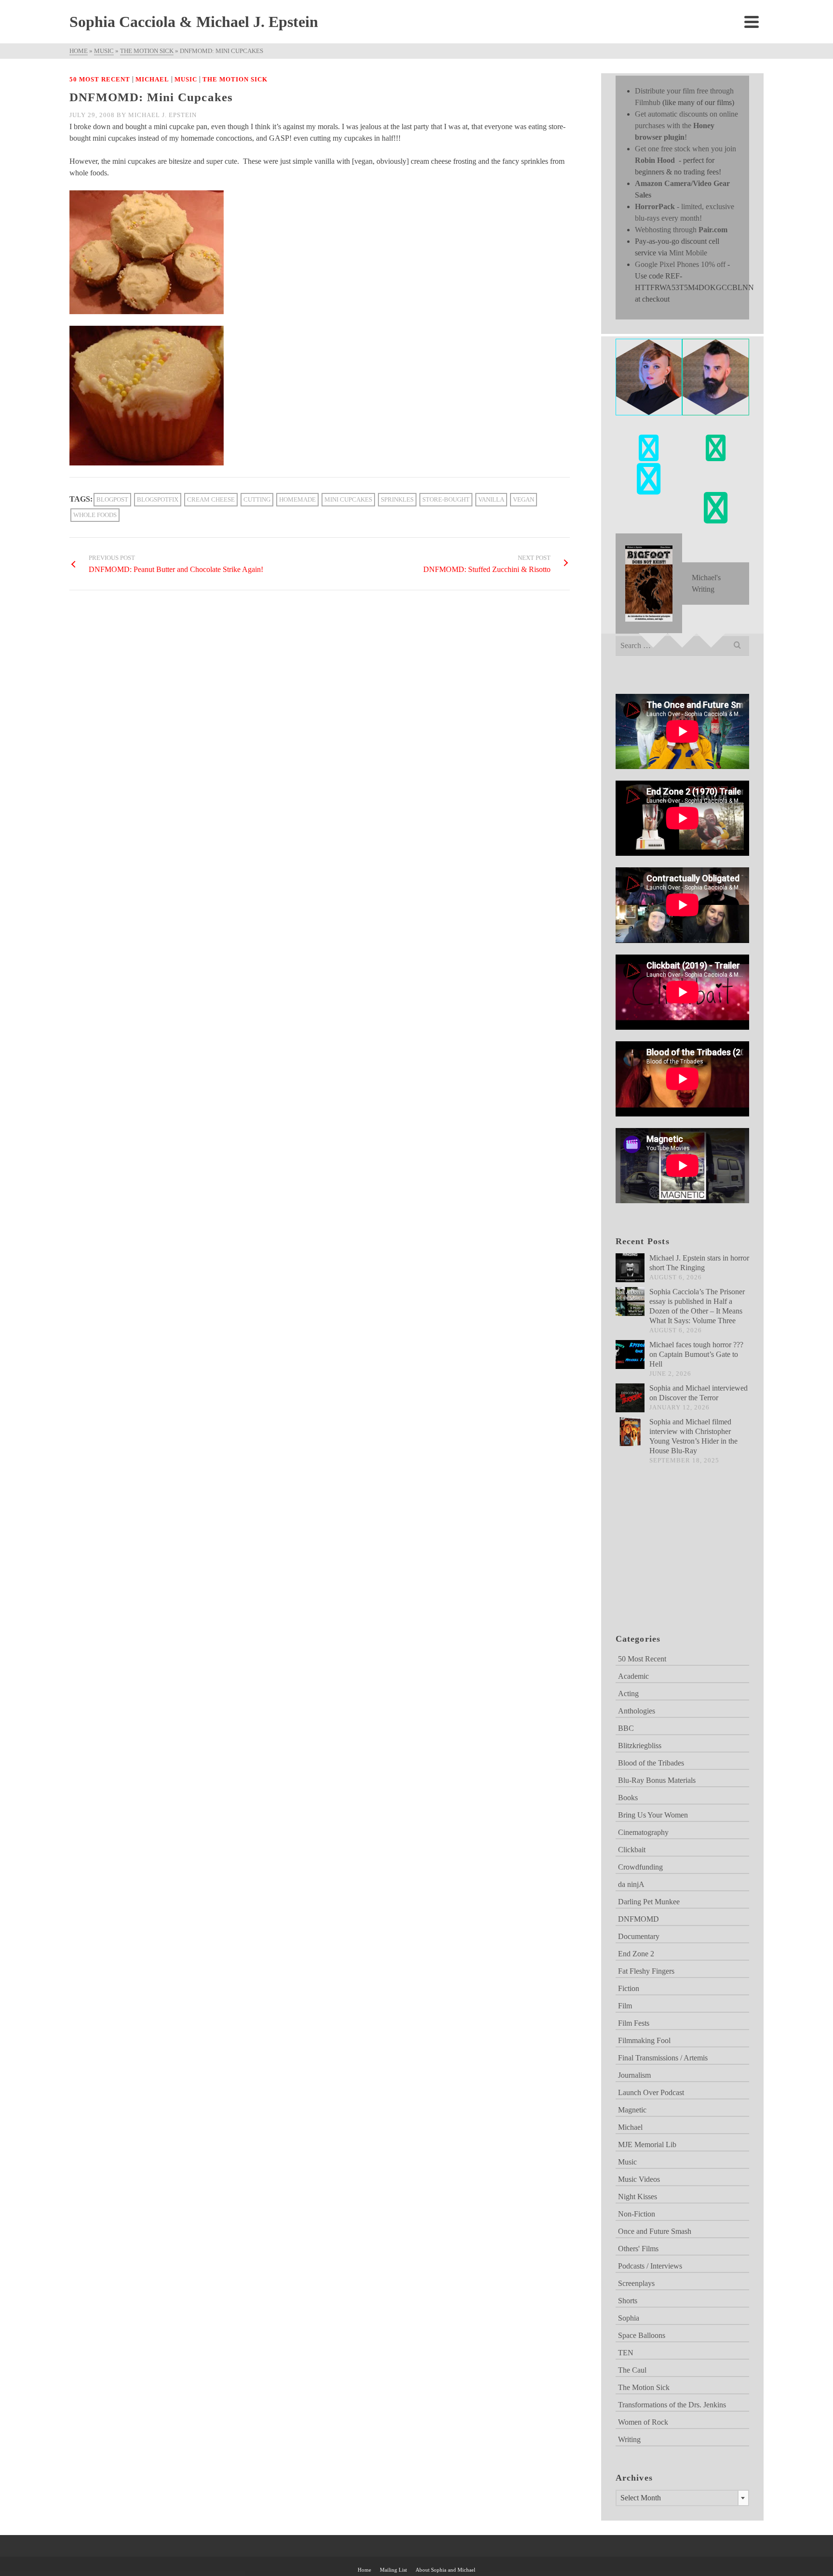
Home (364, 2570)
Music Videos (639, 2179)
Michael (152, 79)
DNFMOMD (638, 1919)
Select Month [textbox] (641, 2498)
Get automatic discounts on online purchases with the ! (686, 126)
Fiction (629, 1988)
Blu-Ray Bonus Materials (657, 1780)
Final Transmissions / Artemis (663, 2058)
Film (625, 2006)
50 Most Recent (100, 79)
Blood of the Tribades (651, 1763)
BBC (626, 1728)
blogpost (112, 499)
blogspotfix (158, 499)
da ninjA (631, 1884)
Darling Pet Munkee (649, 1902)
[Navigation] (752, 22)
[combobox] (683, 2498)
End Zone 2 (636, 1954)
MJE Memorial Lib (647, 2144)
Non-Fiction (637, 2214)
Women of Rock (643, 2422)
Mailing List (393, 2570)
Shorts (628, 2301)
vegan (524, 499)
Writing (629, 2439)
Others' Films (638, 2249)
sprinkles (397, 499)
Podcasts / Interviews (650, 2266)
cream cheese (211, 499)
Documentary (639, 1936)
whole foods (95, 515)
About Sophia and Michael (445, 2570)
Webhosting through (681, 230)
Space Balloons (642, 2335)
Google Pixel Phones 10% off (680, 264)
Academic (633, 1676)
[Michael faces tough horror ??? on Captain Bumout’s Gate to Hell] (630, 1354)
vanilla (491, 499)
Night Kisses (638, 2197)
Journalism (634, 2075)
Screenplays (636, 2283)
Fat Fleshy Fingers (646, 1971)
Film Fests (634, 2023)
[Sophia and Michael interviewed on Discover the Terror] (630, 1398)
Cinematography (643, 1832)
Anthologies (637, 1711)
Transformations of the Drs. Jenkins (672, 2405)
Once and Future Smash (655, 2231)
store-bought (446, 499)
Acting (628, 1693)
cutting (257, 499)
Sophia (629, 2318)
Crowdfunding (640, 1867)
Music (186, 79)
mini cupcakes (348, 499)
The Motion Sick (235, 79)
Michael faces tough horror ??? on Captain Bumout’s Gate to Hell (696, 1354)
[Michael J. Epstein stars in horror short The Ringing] (630, 1268)
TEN (626, 2353)
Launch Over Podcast (651, 2092)
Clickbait (632, 1850)
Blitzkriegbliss (640, 1746)
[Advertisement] (664, 1561)
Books (628, 1798)
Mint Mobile (688, 253)
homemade (297, 499)
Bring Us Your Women (653, 1815)
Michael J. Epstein (162, 115)
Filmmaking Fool (644, 2040)
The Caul (632, 2370)
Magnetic (632, 2110)
